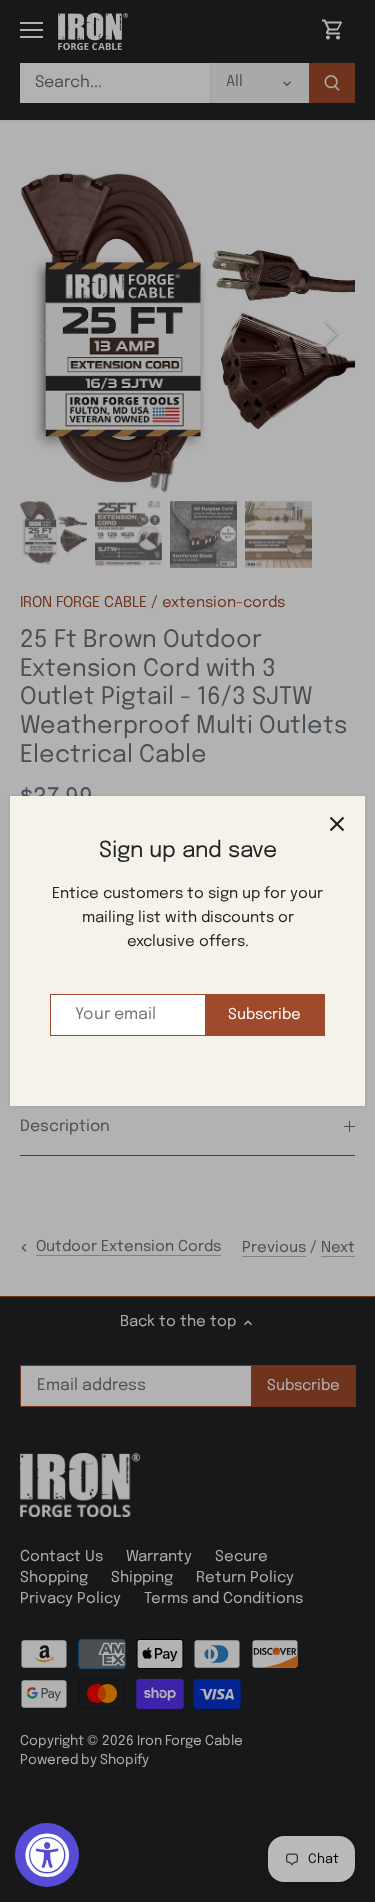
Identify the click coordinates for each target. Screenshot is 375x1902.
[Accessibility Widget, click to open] (47, 1855)
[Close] (337, 824)
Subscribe (264, 1015)
